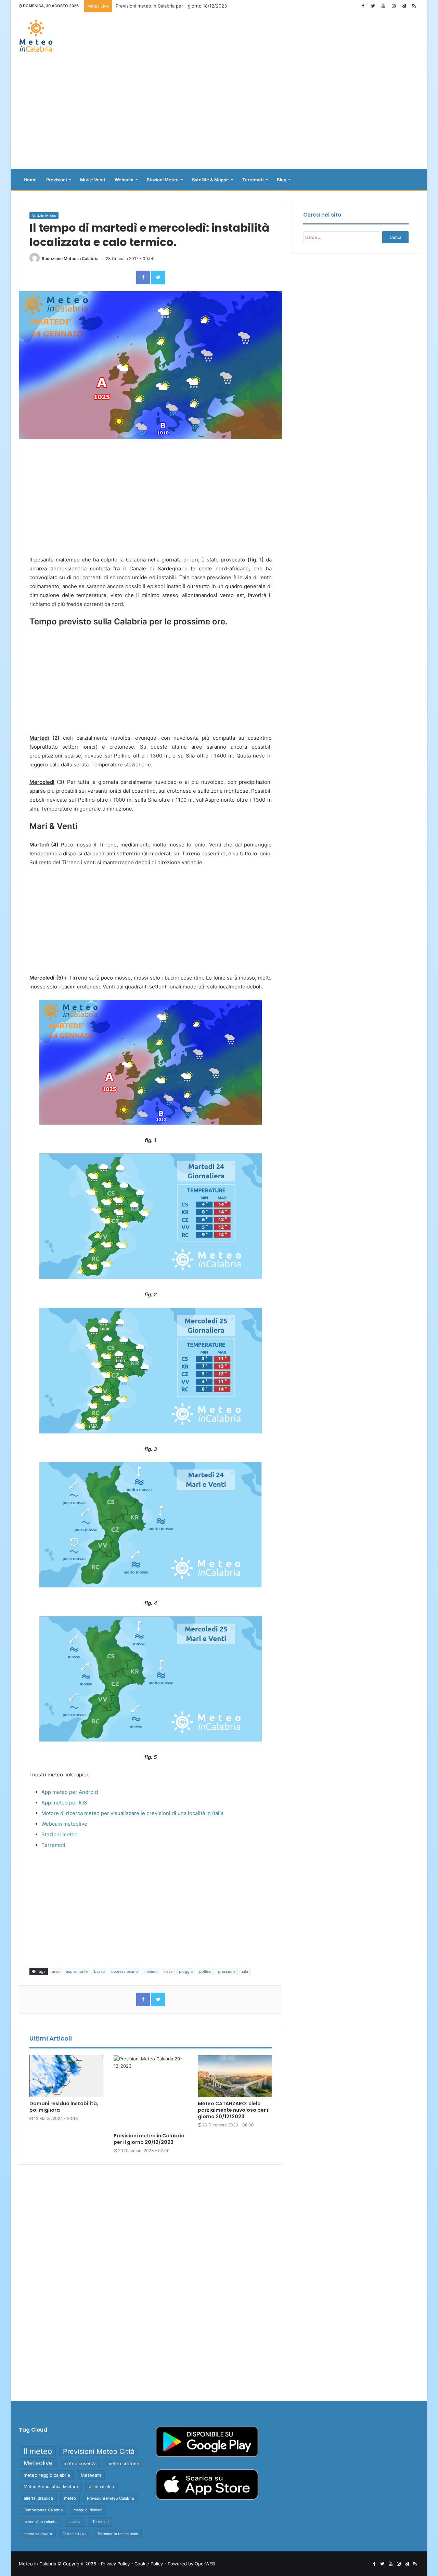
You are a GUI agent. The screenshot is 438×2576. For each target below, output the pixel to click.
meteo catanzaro (38, 2534)
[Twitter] (373, 6)
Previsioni (56, 180)
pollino (205, 1971)
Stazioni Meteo (163, 180)
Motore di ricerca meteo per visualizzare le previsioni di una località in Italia (132, 1813)
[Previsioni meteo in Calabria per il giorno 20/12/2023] (151, 2092)
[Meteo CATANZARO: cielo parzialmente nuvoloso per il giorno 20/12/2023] (235, 2076)
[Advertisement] (219, 114)
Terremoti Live (75, 2534)
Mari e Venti (93, 180)
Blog (282, 180)
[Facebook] (363, 6)
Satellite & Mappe (210, 180)
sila (245, 1971)
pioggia (186, 1971)
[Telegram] (404, 6)
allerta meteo (101, 2487)
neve (168, 1971)
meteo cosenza (80, 2463)
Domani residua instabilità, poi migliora (64, 2107)
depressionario (125, 1971)
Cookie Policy (149, 2564)
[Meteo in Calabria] (36, 36)
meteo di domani (88, 2510)
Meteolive (38, 2463)
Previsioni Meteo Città (99, 2451)
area (56, 1971)
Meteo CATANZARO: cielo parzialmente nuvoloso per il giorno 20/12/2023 (234, 2110)
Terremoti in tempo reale (118, 2534)
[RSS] (414, 6)
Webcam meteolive (64, 1824)
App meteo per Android (70, 1792)
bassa (99, 1971)
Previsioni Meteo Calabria (110, 2498)
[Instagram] (394, 6)
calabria (75, 2522)
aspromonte (77, 1971)
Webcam (124, 180)
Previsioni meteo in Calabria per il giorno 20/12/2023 (172, 6)
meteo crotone (123, 2463)
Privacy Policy (115, 2564)
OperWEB (205, 2564)
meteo (70, 2498)
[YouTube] (383, 6)
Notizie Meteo (44, 216)
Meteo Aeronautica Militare (51, 2487)
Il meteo (38, 2451)
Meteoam (91, 2475)
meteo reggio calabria (47, 2475)
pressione (227, 1971)
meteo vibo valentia (41, 2522)
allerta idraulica (38, 2498)
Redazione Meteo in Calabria (70, 258)
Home (30, 180)
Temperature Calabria (43, 2510)
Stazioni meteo (60, 1834)
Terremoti (253, 180)
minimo (151, 1971)
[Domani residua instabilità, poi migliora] (66, 2076)
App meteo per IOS (64, 1803)
